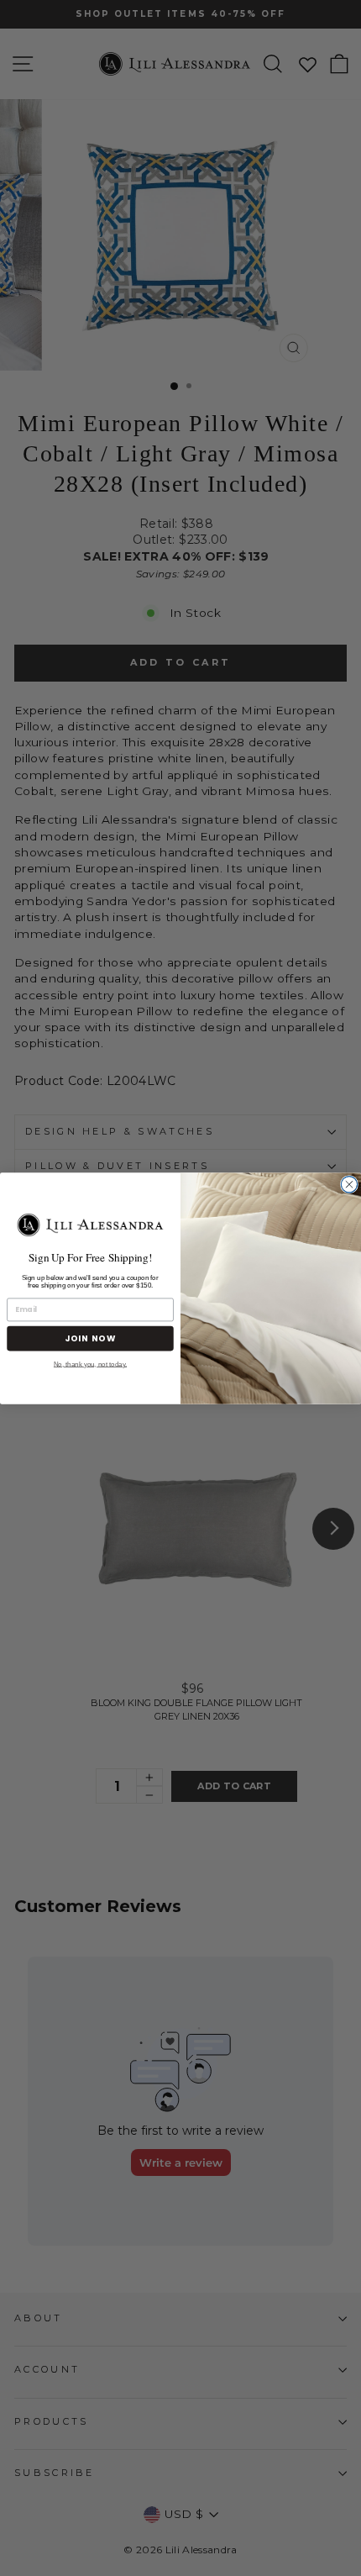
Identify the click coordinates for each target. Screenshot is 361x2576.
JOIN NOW (90, 1338)
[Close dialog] (349, 1184)
